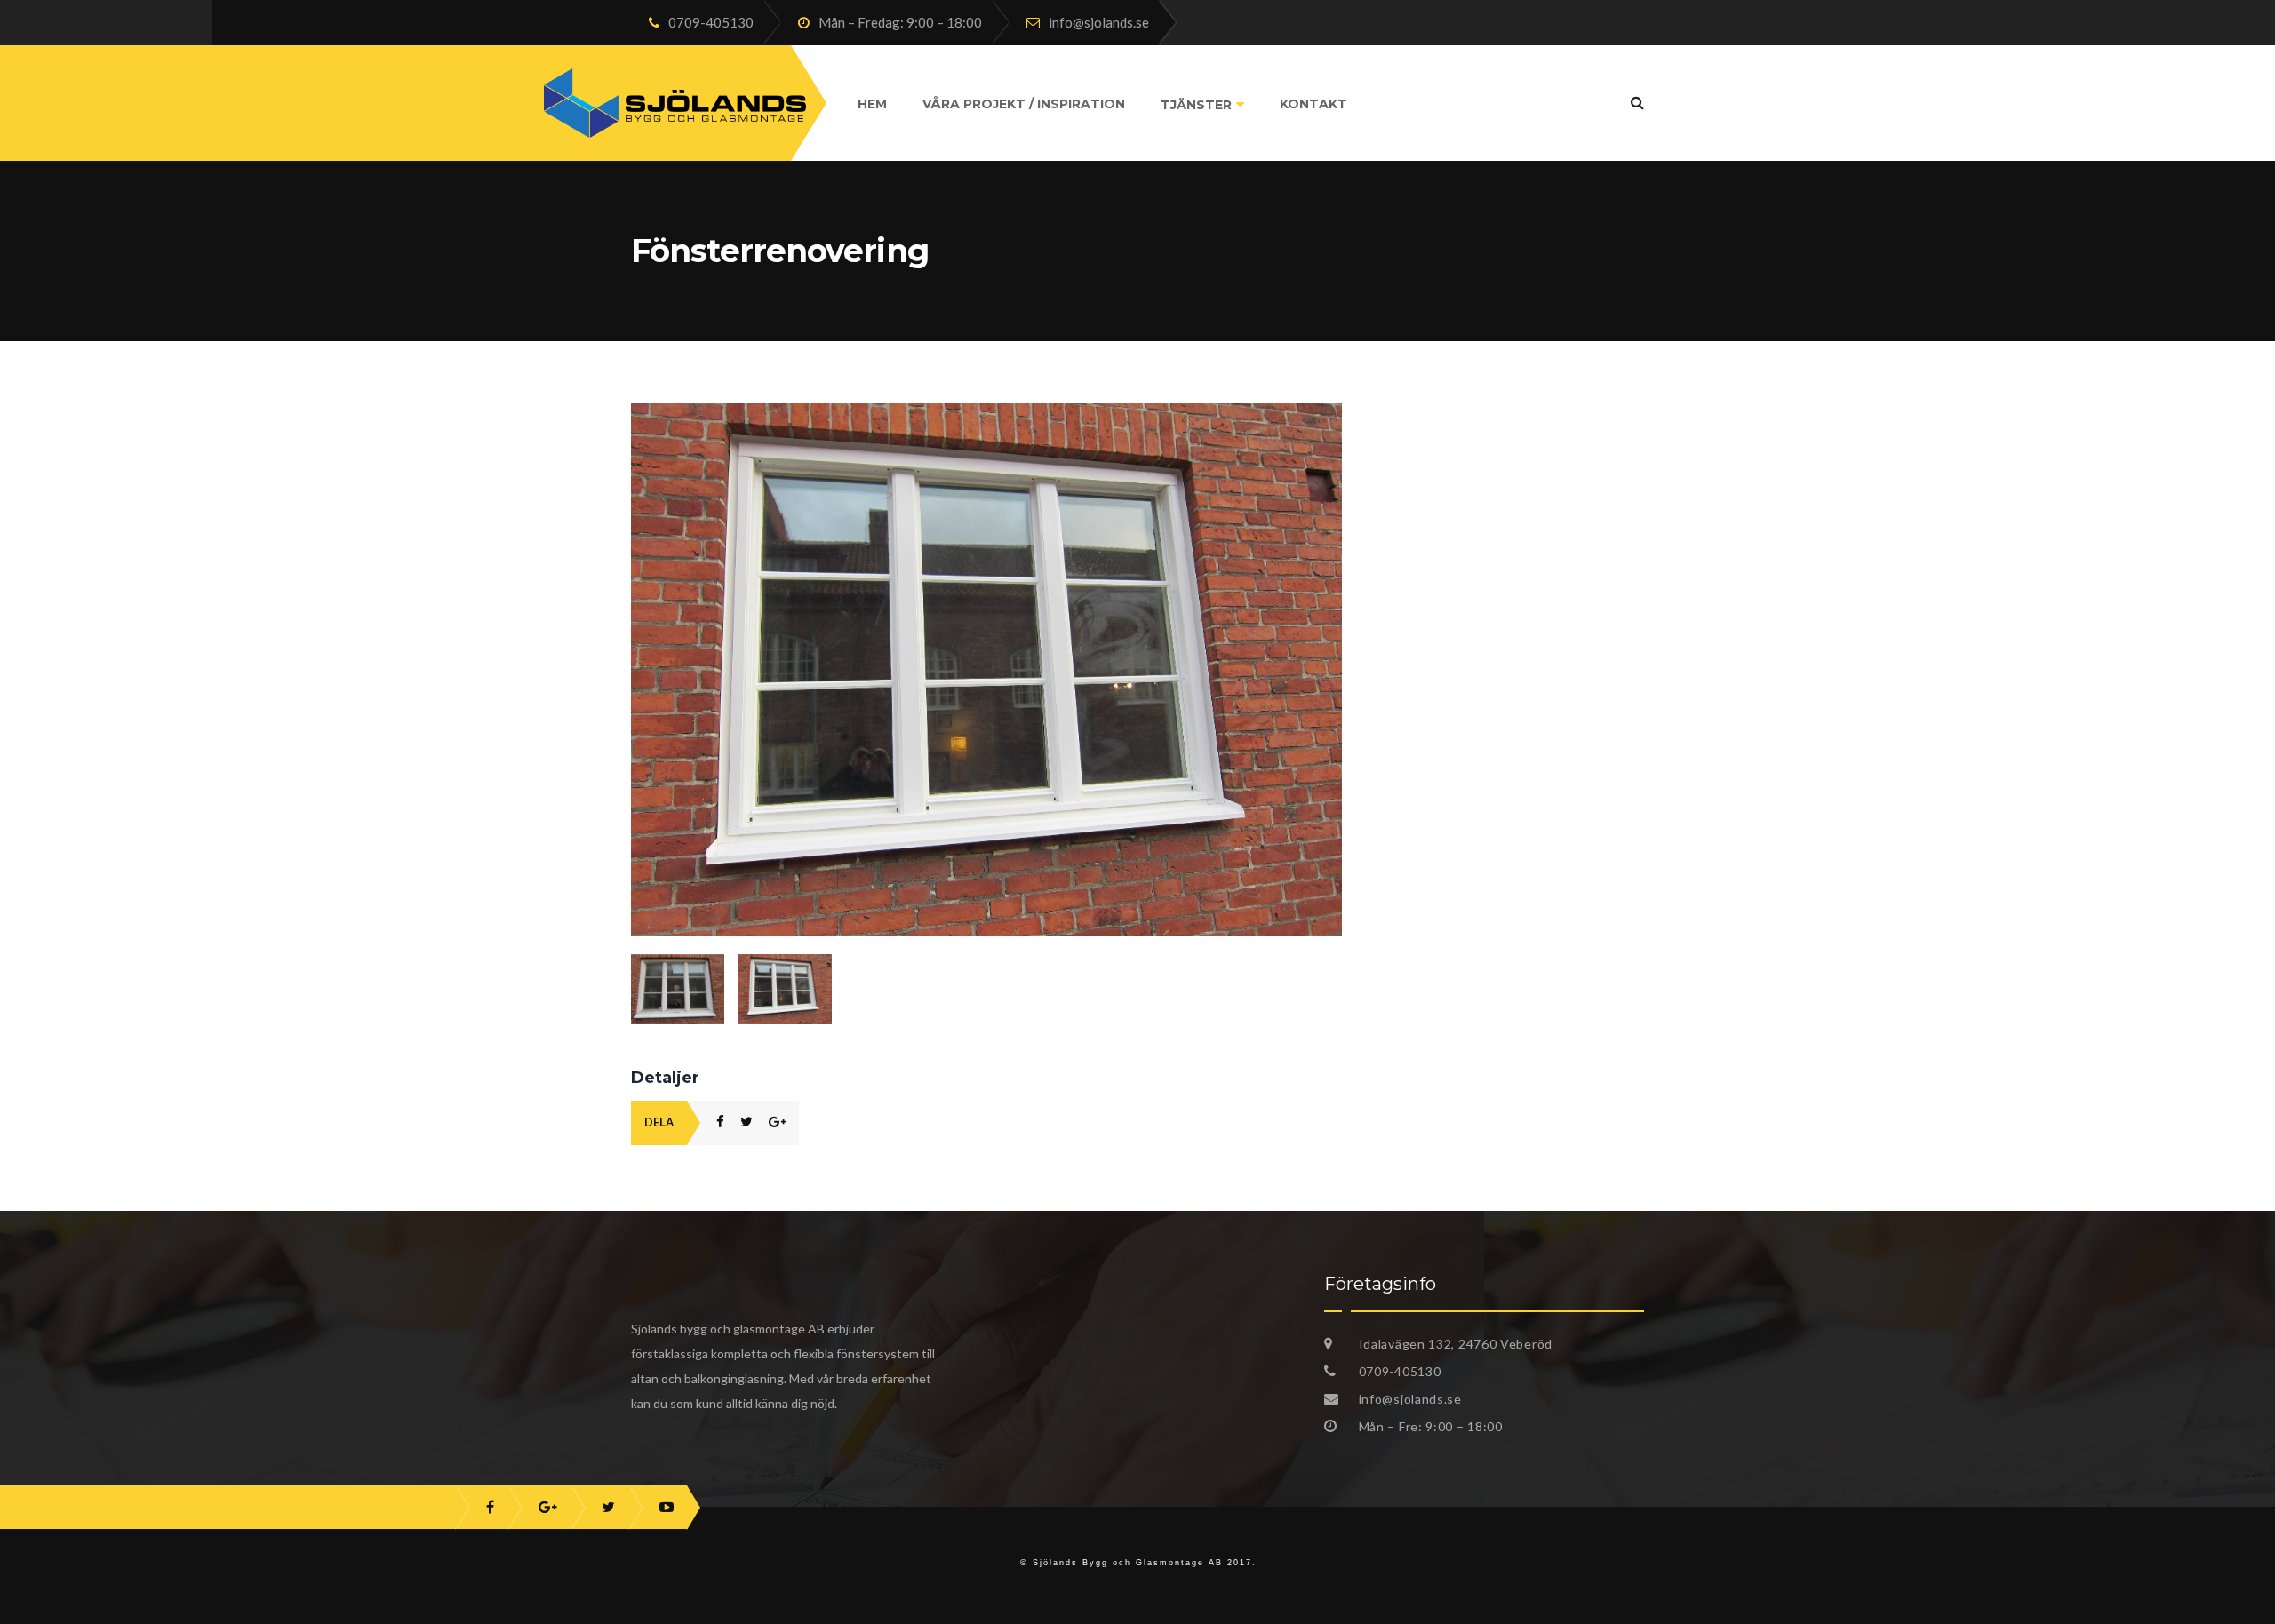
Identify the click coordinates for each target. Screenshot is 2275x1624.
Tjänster (1196, 105)
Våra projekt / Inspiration (1024, 104)
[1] (678, 989)
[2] (986, 413)
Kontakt (1313, 104)
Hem (872, 104)
